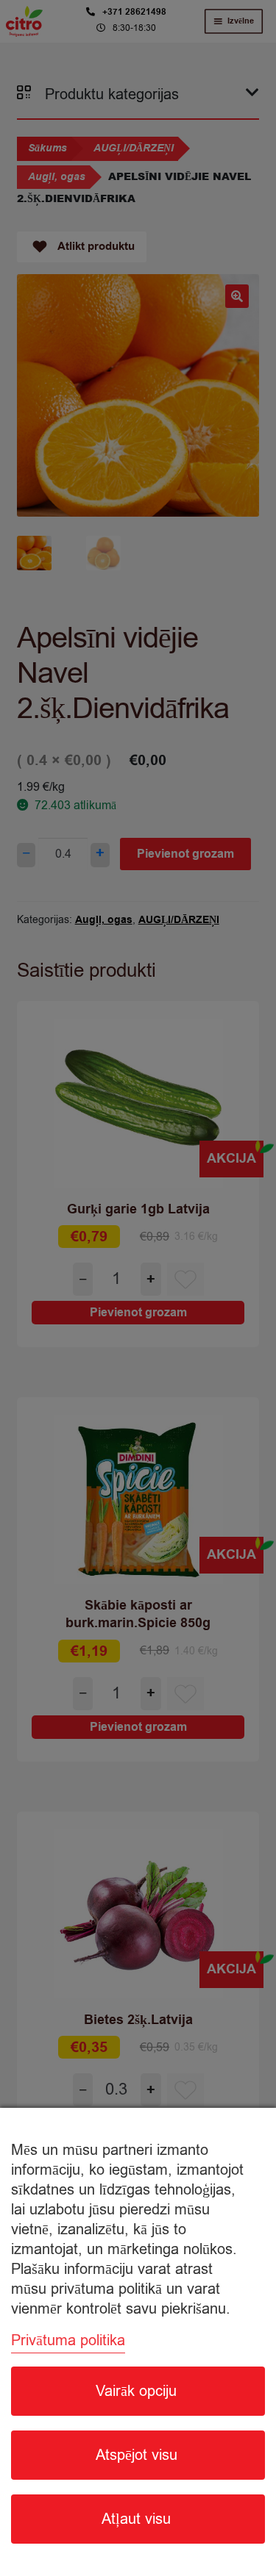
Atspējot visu (137, 2455)
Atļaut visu (136, 2519)
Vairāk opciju (136, 2391)
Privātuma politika (68, 2340)
